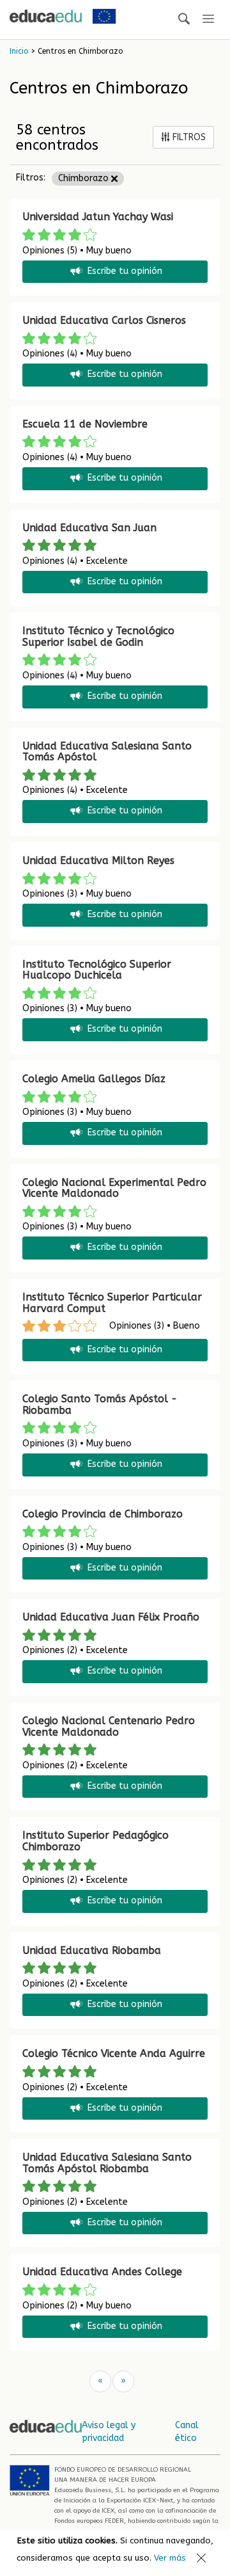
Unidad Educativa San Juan (89, 528)
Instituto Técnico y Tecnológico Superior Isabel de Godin (98, 636)
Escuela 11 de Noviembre (85, 424)
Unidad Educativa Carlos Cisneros (104, 320)
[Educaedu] (46, 16)
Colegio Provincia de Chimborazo (103, 1514)
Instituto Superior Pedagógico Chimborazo (96, 1841)
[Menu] (208, 20)
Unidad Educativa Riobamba (92, 1950)
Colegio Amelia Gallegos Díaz (94, 1079)
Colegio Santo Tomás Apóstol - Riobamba (100, 1404)
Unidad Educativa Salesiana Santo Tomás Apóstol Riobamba (107, 2163)
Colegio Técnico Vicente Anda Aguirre (114, 2053)
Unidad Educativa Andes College (102, 2272)
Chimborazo (85, 178)
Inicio (19, 51)
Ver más (170, 2558)
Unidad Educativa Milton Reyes (98, 860)
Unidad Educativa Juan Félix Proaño (111, 1617)
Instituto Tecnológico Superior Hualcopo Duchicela (97, 970)
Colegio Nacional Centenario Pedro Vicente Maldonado (109, 1726)
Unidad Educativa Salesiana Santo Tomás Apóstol (107, 752)
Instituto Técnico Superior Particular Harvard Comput (112, 1303)
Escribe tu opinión (125, 271)
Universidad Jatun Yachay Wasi (98, 217)
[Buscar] (184, 20)
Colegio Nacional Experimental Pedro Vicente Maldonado (114, 1188)
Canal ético (187, 2432)
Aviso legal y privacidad (109, 2432)
